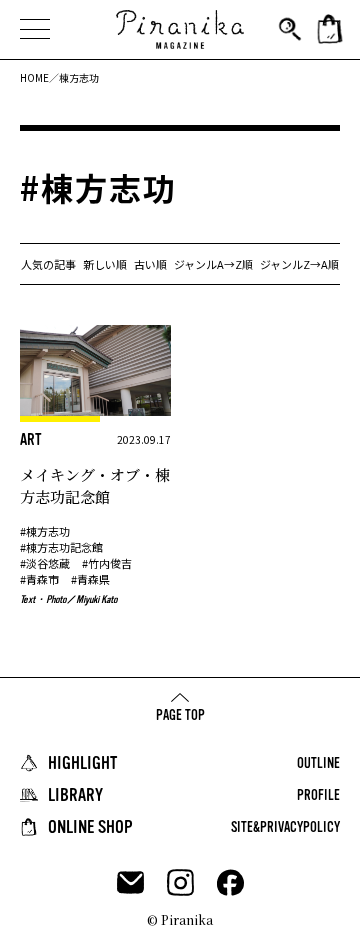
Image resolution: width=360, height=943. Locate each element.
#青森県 (90, 579)
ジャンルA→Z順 (213, 264)
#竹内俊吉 (107, 563)
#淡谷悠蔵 (45, 563)
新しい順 (105, 264)
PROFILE (318, 795)
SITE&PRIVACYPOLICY (285, 827)
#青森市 (39, 579)
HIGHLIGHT (82, 763)
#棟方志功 (45, 531)
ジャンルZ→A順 (299, 264)
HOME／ (39, 77)
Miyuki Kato (96, 599)
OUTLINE (318, 763)
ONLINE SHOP (90, 827)
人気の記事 (48, 264)
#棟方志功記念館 (61, 547)
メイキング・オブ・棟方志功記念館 (95, 485)
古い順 (150, 264)
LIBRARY (75, 795)
